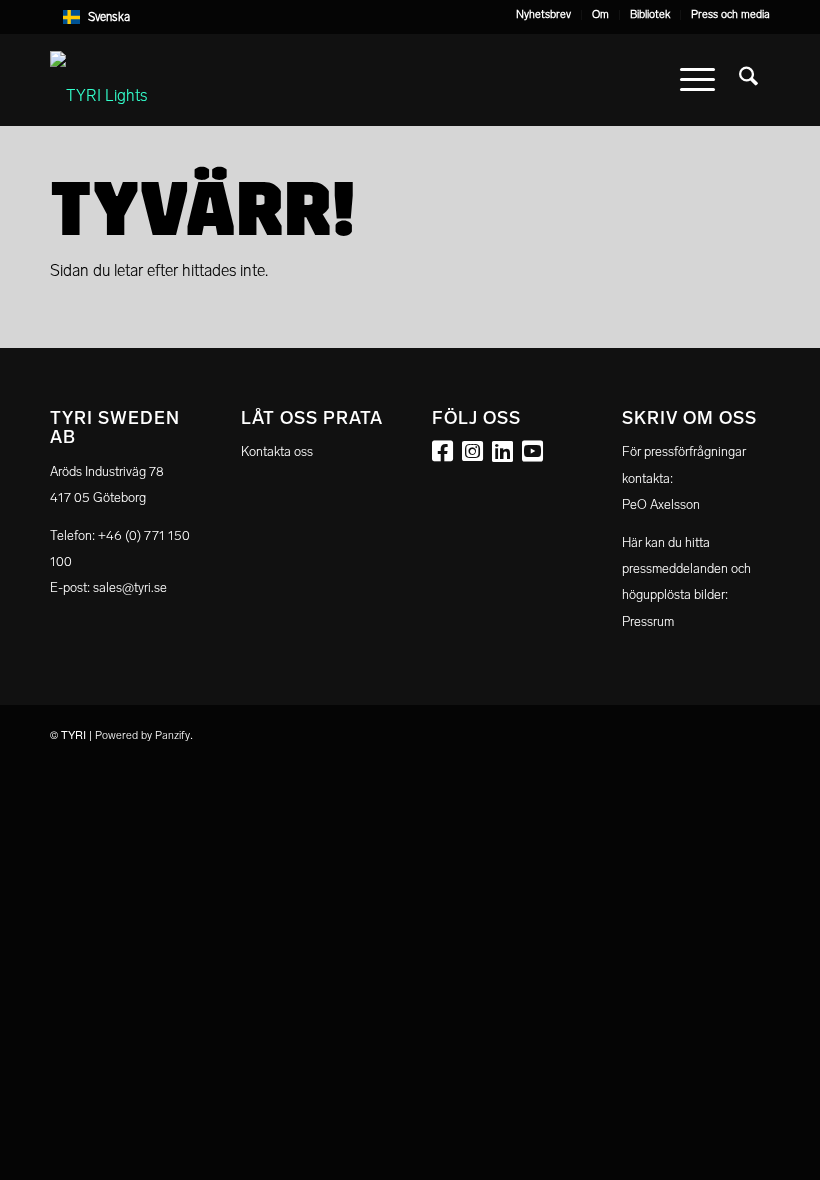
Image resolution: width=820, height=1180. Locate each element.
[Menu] (697, 80)
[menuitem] (544, 15)
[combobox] (410, 17)
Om (600, 14)
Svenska (109, 17)
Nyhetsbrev (543, 14)
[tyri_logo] (98, 80)
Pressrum (648, 621)
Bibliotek (650, 14)
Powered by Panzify (142, 735)
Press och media (730, 14)
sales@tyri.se (130, 587)
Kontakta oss (277, 451)
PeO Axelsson (661, 504)
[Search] (748, 80)
